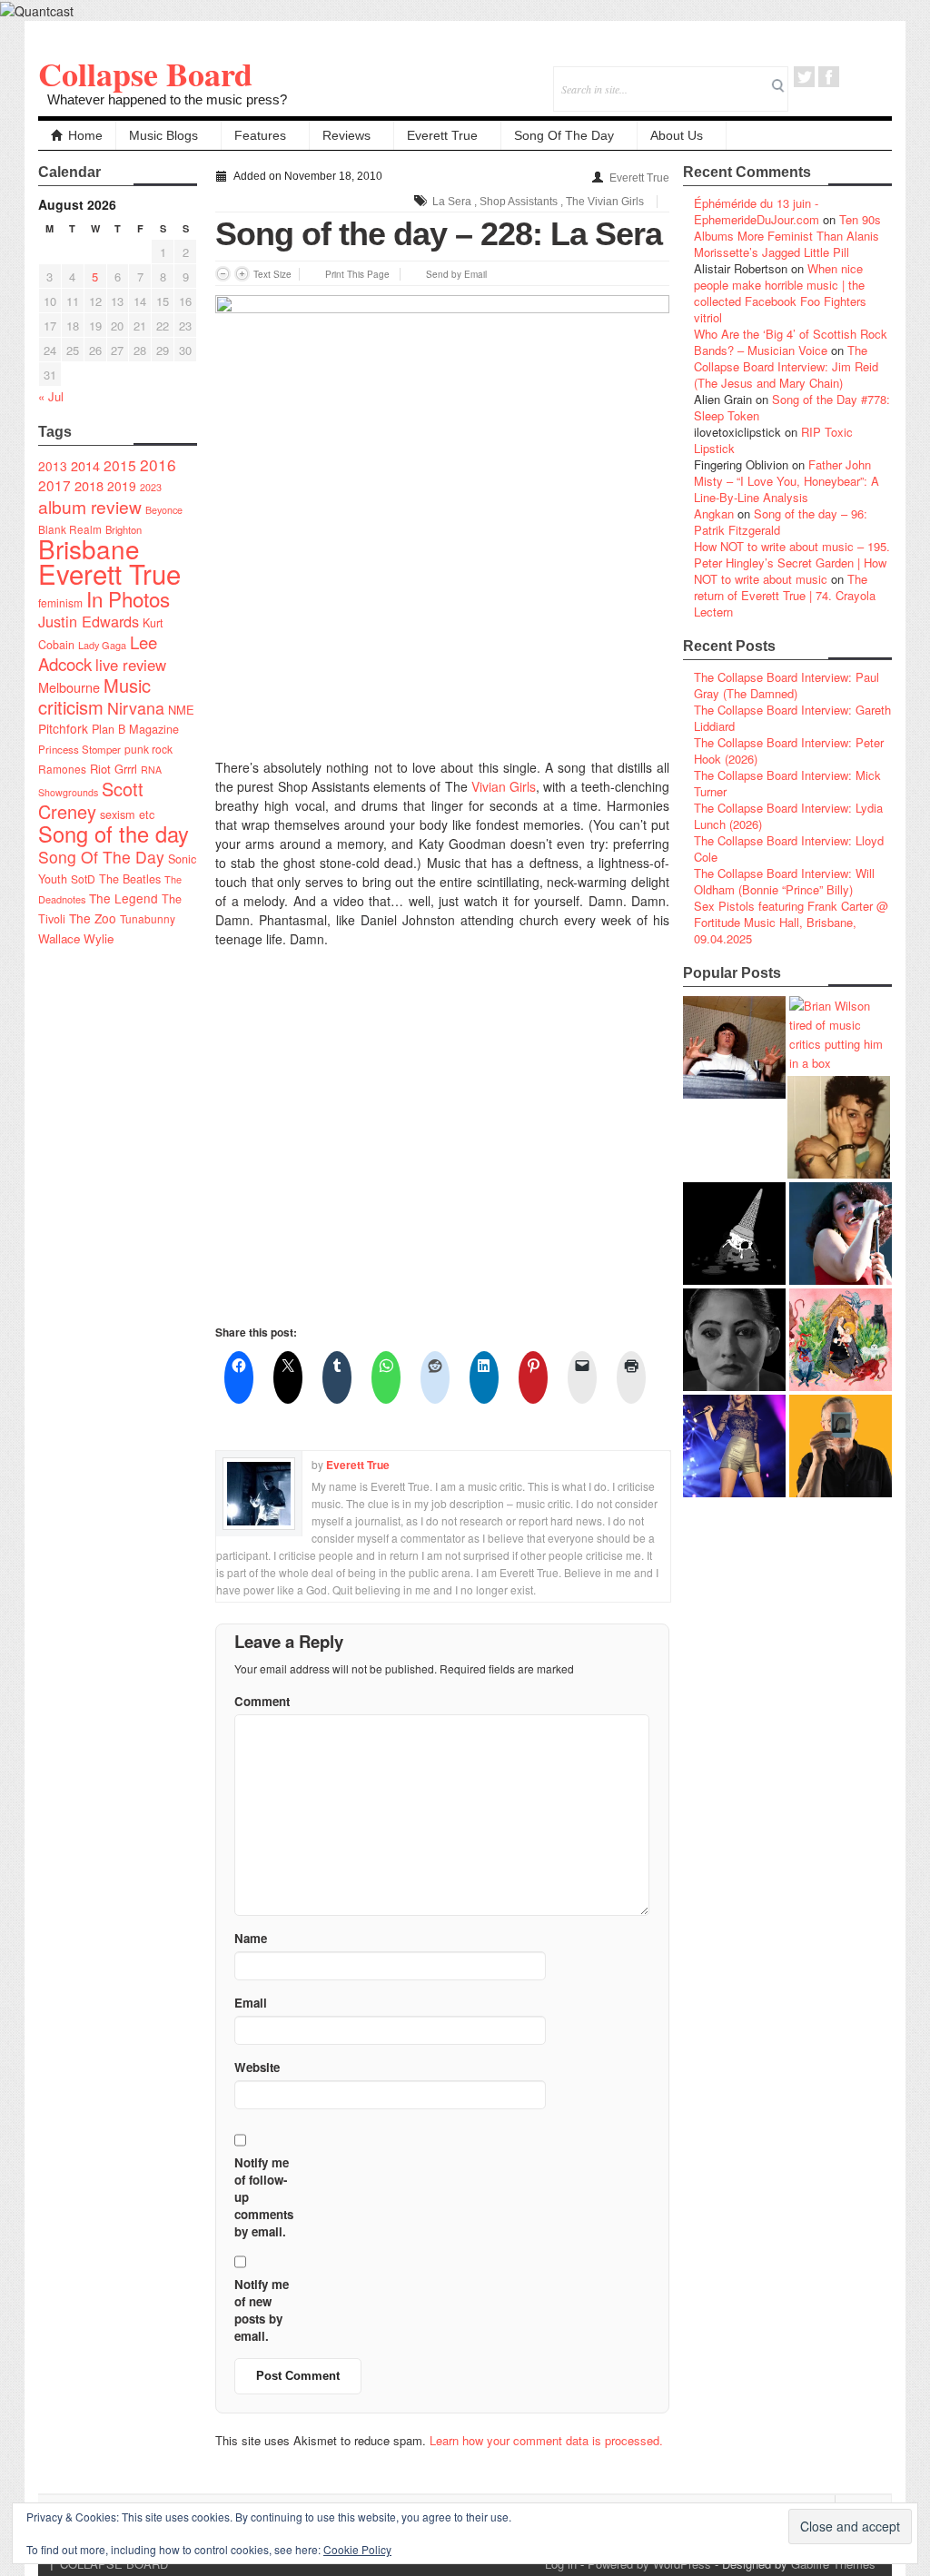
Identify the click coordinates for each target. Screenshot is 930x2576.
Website (257, 2067)
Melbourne (69, 687)
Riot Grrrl (114, 769)
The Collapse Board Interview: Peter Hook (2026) (789, 750)
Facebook (829, 77)
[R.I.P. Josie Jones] (734, 1340)
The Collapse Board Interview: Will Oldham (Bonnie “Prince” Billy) (784, 881)
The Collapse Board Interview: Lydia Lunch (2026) (788, 816)
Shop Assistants (519, 202)
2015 (120, 465)
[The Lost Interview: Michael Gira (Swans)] (841, 1446)
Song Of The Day (564, 135)
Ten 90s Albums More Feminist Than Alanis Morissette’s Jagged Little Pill (787, 236)
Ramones (62, 769)
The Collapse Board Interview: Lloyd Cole (789, 849)
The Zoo (93, 918)
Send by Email (456, 274)
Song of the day (114, 834)
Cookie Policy (357, 2549)
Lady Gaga (102, 645)
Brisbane (89, 548)
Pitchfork (63, 728)
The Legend (124, 898)
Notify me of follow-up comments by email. (264, 2197)
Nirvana (136, 708)
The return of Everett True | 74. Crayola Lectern (785, 595)
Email (853, 77)
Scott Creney (91, 800)
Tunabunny (148, 918)
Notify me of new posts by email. (262, 2310)
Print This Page (357, 274)
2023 (151, 487)
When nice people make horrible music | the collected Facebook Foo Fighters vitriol (780, 293)
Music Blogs (163, 135)
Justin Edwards (89, 621)
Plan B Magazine (135, 729)
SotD (83, 878)
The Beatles (130, 879)
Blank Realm (70, 529)
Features (260, 135)
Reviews (346, 135)
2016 (158, 464)
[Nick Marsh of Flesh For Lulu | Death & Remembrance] (839, 1127)
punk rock (148, 749)
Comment (262, 1701)
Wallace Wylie (76, 938)
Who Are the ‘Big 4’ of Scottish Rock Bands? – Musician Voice (791, 342)
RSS (878, 77)
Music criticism (94, 696)
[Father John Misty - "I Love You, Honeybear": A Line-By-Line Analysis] (841, 1340)
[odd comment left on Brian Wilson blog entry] (734, 1047)
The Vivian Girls (605, 202)
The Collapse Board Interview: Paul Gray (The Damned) (787, 685)
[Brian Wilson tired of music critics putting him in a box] (841, 1034)
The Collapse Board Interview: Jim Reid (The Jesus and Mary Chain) (786, 366)
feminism (60, 602)
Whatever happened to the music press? (167, 99)
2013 (53, 466)
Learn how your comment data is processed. (546, 2440)
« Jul (51, 396)
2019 (122, 486)
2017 (54, 485)
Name (251, 1938)
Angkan (714, 513)
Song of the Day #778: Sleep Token (792, 407)
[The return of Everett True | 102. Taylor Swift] (734, 1446)
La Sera (452, 202)
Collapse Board (145, 74)
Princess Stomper (79, 749)
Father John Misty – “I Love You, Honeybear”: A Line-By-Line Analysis (787, 481)
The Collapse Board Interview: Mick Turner (787, 783)
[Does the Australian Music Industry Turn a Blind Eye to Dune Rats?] (734, 1234)
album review (90, 506)
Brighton (124, 529)
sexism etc (127, 814)
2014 (85, 465)
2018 (89, 485)
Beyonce (164, 510)
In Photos (128, 598)
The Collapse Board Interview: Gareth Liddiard (792, 718)
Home (85, 135)
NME (181, 710)
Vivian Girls (504, 786)
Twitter (804, 77)
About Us (677, 135)
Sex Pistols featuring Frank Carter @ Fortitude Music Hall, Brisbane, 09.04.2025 (791, 922)
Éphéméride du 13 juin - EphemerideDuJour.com (757, 211)
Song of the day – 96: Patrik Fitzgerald (781, 522)
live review (131, 665)
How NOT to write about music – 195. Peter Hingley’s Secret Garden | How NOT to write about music (792, 563)
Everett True (442, 135)
